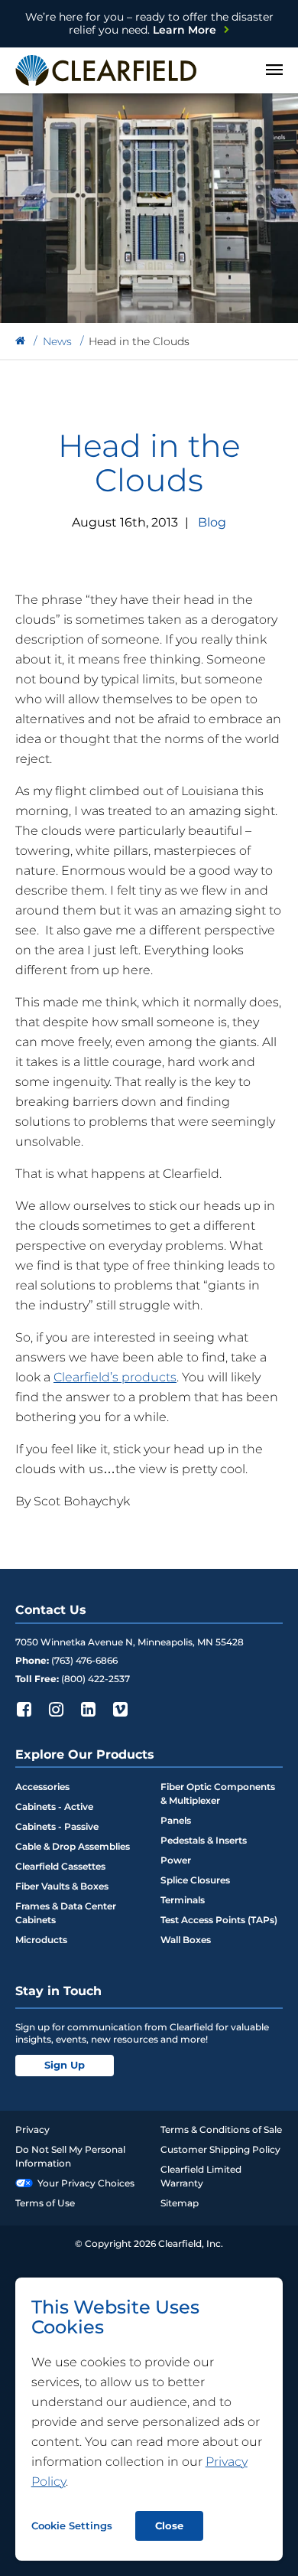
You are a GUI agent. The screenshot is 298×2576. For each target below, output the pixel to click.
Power (176, 1860)
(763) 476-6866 (84, 1660)
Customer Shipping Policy (220, 2149)
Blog (212, 522)
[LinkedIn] (88, 1709)
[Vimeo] (120, 1709)
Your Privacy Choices (86, 2183)
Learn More (149, 23)
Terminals (183, 1900)
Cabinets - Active (54, 1806)
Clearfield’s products (115, 1377)
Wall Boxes (186, 1940)
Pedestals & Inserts (204, 1840)
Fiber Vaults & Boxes (62, 1886)
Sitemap (180, 2203)
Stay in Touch (58, 1991)
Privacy (32, 2129)
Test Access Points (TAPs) (219, 1920)
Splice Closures (195, 1880)
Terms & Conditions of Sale (221, 2129)
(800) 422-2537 (96, 1679)
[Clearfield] (20, 341)
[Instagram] (56, 1709)
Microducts (41, 1940)
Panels (176, 1820)
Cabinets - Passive (57, 1826)
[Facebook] (24, 1709)
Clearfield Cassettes (60, 1866)
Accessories (42, 1787)
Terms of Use (45, 2203)
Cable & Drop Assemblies (73, 1846)
